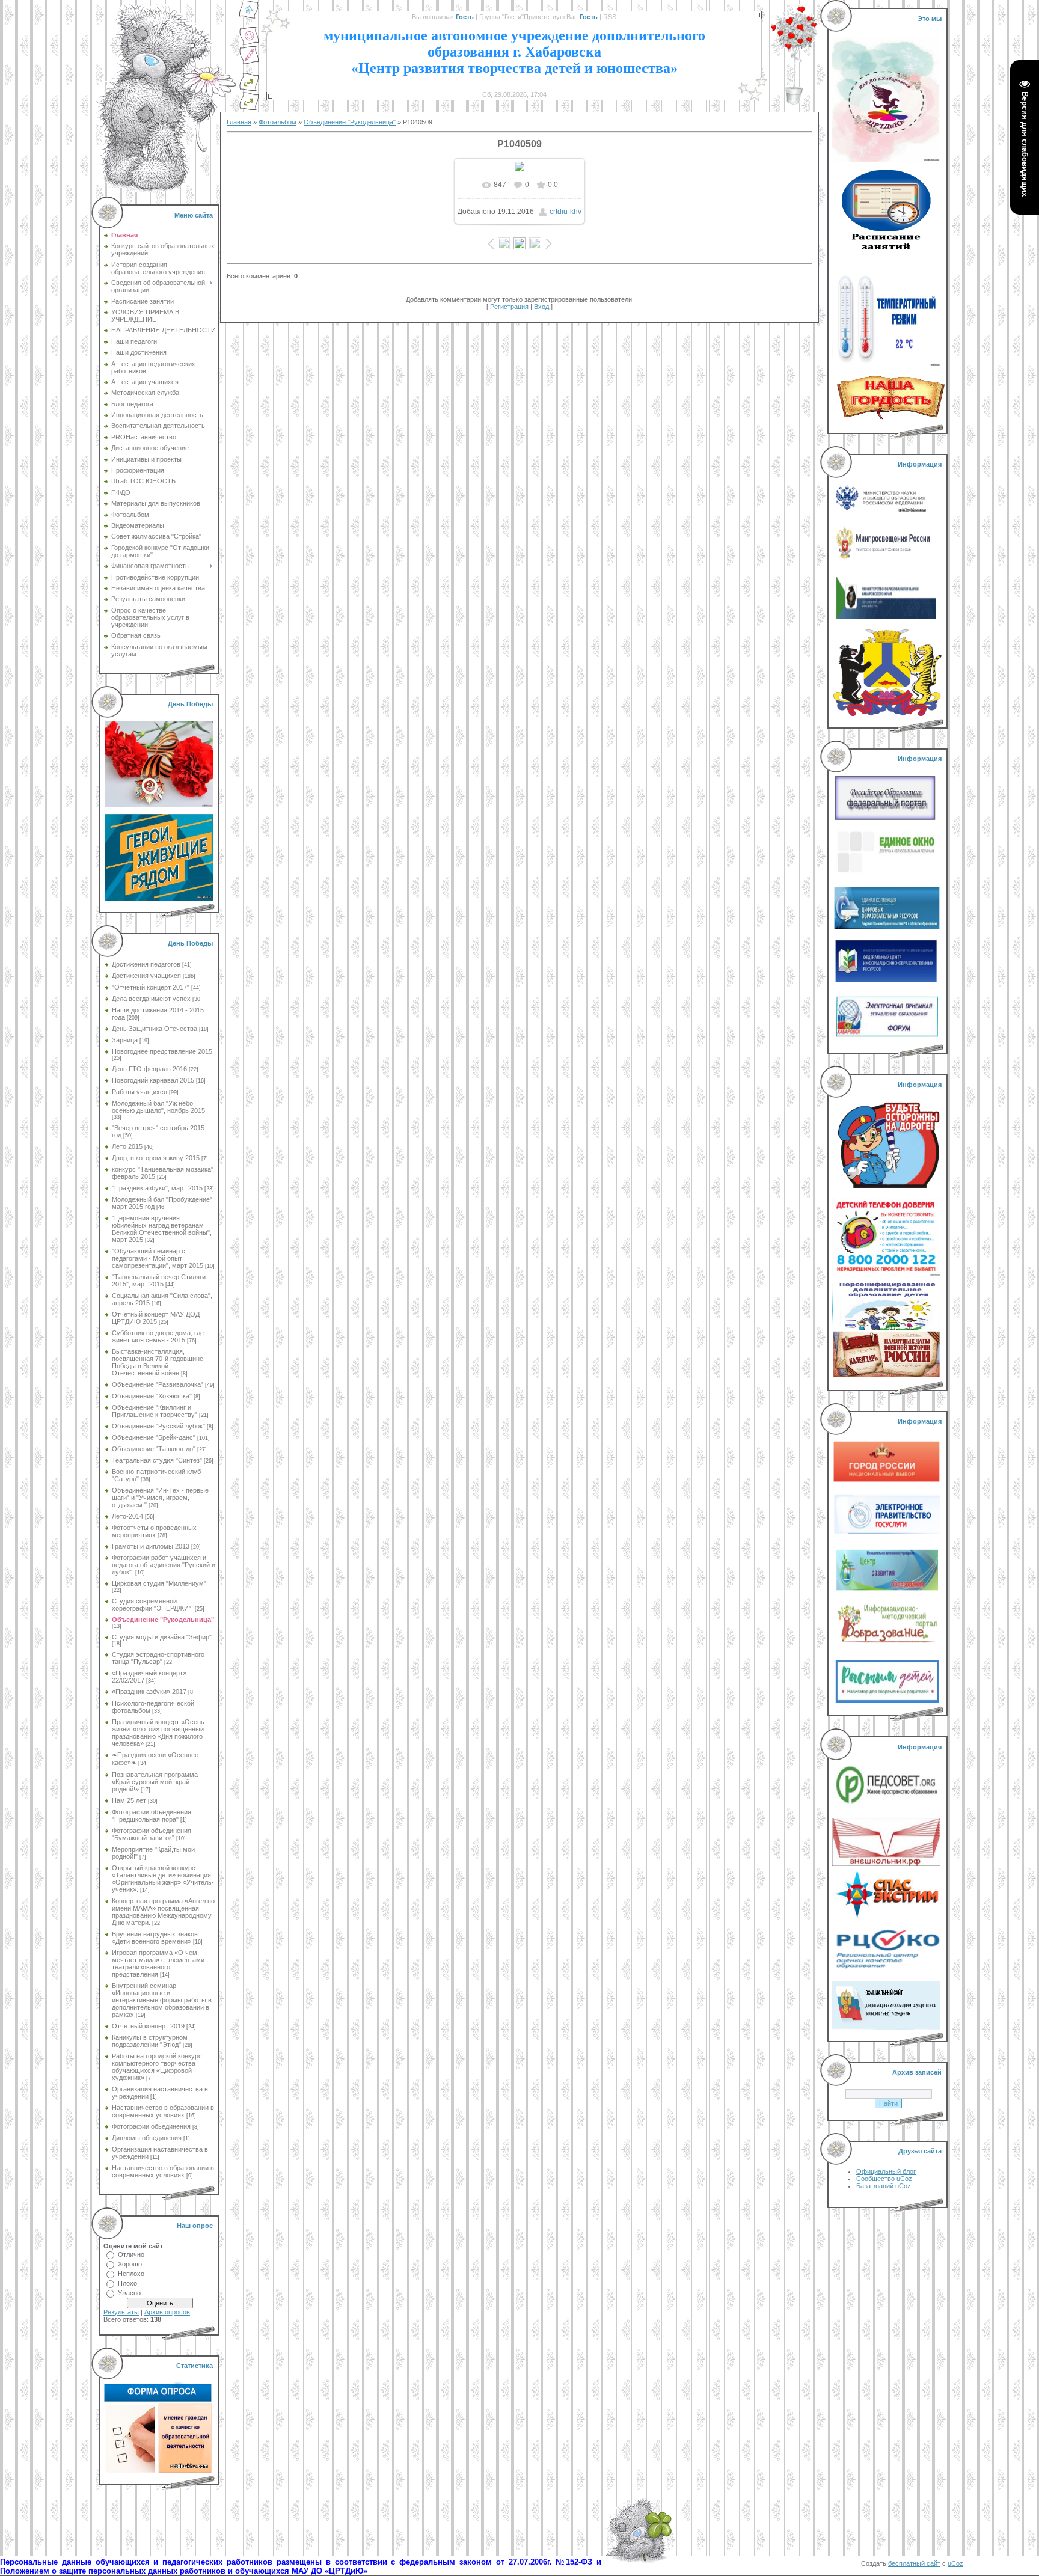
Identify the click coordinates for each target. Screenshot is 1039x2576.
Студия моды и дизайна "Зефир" (162, 1637)
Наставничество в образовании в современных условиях (163, 2111)
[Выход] (249, 89)
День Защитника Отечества (155, 1029)
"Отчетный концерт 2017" (151, 987)
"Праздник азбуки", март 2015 (157, 1188)
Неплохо (131, 2274)
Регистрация (509, 307)
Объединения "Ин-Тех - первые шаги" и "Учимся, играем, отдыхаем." (160, 1498)
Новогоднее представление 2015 (162, 1051)
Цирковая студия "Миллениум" (159, 1583)
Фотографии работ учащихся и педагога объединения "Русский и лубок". (164, 1565)
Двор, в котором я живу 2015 (156, 1158)
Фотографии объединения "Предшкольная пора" (152, 1816)
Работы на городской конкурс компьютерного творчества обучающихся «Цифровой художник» (157, 2067)
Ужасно (129, 2293)
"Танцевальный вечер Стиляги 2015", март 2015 (159, 1280)
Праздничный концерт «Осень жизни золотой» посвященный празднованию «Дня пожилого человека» (158, 1733)
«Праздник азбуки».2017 (149, 1692)
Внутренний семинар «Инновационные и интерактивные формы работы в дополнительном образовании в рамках (162, 2000)
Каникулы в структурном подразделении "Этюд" (150, 2041)
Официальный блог (886, 2171)
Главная (239, 122)
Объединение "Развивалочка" (158, 1384)
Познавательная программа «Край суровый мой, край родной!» (155, 1782)
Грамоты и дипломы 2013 (151, 1546)
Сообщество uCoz (884, 2179)
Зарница (125, 1040)
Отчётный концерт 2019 (148, 2026)
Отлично (131, 2254)
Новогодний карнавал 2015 (153, 1080)
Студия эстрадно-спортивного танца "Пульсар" (158, 1658)
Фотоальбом (277, 122)
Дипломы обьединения (147, 2138)
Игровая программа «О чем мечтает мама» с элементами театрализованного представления (158, 1963)
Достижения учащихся (146, 976)
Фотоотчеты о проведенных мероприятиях (154, 1531)
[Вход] (249, 108)
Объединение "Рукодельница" (163, 1620)
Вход (541, 307)
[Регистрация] (249, 63)
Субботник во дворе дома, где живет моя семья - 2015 (158, 1336)
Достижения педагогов (146, 964)
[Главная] (249, 17)
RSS (610, 17)
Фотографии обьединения (151, 2126)
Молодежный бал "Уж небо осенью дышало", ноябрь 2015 (158, 1107)
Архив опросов (167, 2312)
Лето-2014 (127, 1516)
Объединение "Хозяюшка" (152, 1396)
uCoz (955, 2563)
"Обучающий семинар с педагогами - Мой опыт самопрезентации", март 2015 (158, 1258)
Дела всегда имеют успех (151, 999)
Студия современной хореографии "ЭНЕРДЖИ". (152, 1605)
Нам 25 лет (129, 1800)
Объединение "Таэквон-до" (154, 1449)
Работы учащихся (139, 1092)
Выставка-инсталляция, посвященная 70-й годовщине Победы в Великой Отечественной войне (158, 1362)
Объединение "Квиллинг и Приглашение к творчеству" (155, 1411)
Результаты (121, 2312)
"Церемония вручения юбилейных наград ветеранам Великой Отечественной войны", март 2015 (162, 1229)
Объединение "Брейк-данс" (154, 1437)
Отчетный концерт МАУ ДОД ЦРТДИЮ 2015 (156, 1318)
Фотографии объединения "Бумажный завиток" (152, 1834)
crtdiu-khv (565, 212)
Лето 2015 (127, 1146)
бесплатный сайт (914, 2563)
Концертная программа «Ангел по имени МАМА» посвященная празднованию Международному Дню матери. (163, 1912)
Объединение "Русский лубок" (158, 1426)
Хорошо (130, 2264)
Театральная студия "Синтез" (157, 1460)
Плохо (127, 2283)
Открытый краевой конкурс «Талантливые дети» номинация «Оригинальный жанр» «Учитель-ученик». (163, 1879)
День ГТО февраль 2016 (149, 1069)
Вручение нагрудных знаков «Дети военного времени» (155, 1938)
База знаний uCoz (884, 2186)
